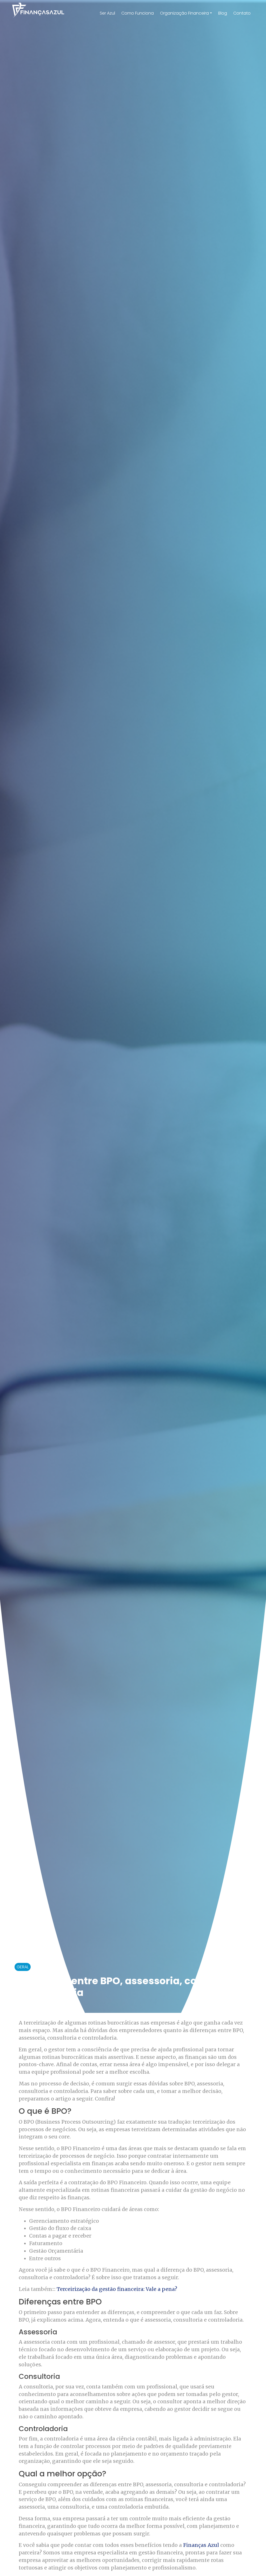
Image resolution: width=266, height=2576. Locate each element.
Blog (223, 13)
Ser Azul (107, 13)
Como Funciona (138, 13)
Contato (242, 13)
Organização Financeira (184, 13)
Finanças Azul (201, 2545)
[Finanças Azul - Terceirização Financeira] (38, 10)
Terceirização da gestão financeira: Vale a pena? (117, 2289)
